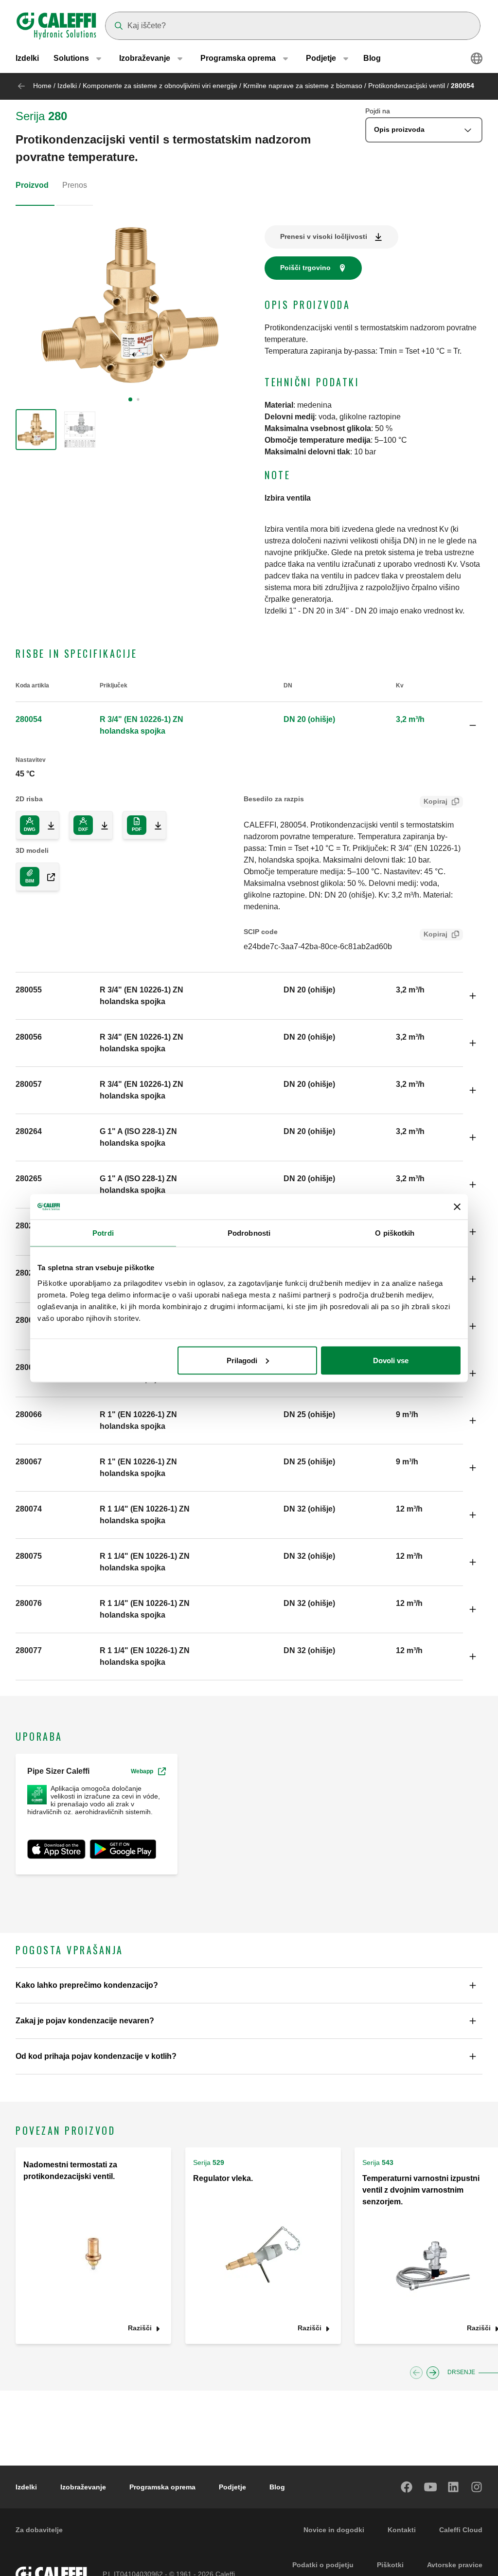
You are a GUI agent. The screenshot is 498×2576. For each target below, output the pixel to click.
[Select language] (477, 58)
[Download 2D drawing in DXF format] (101, 825)
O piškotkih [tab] (395, 1233)
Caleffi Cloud (461, 2530)
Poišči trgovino (305, 268)
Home (42, 86)
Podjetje (232, 2487)
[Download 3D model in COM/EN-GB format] (47, 877)
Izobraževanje (83, 2487)
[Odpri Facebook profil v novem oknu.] (407, 2487)
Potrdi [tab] (103, 1233)
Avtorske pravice (455, 2565)
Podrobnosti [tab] (249, 1233)
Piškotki (390, 2565)
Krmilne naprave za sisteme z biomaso (303, 86)
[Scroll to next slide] (433, 2373)
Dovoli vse (391, 1360)
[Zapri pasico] (457, 1207)
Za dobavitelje (39, 2530)
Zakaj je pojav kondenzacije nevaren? (85, 2021)
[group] (36, 430)
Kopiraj (436, 801)
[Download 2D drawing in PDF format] (154, 825)
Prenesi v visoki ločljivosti (324, 236)
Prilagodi (242, 1360)
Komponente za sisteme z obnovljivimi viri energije (160, 86)
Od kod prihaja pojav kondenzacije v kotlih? (96, 2056)
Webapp (142, 1771)
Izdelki (27, 58)
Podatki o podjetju (323, 2565)
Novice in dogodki (334, 2530)
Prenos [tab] (75, 185)
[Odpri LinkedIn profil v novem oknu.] (454, 2487)
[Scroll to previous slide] (416, 2373)
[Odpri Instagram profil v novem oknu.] (477, 2487)
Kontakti (402, 2530)
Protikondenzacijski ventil (407, 86)
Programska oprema (162, 2487)
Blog (372, 58)
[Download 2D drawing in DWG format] (47, 825)
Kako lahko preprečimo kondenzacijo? (87, 1985)
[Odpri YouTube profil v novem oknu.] (430, 2487)
